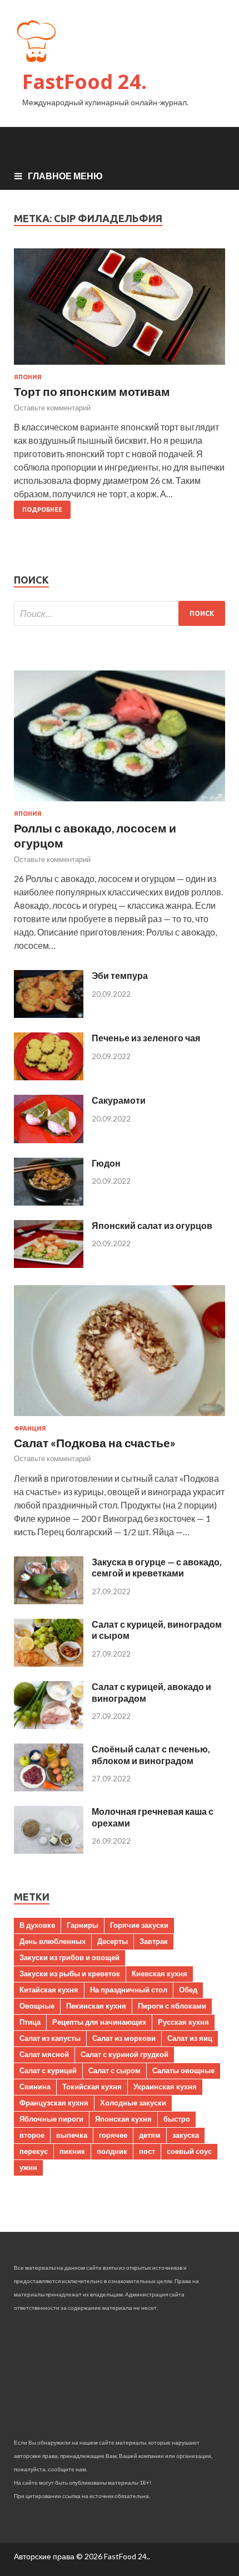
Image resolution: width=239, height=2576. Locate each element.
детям (150, 2135)
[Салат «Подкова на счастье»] (120, 1418)
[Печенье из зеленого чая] (49, 1077)
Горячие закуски (139, 1925)
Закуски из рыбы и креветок (70, 1973)
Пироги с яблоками (172, 2006)
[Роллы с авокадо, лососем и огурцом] (120, 803)
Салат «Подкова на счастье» (95, 1443)
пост (147, 2151)
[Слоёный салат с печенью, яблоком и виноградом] (49, 1788)
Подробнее (42, 510)
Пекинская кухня (96, 2006)
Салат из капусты (50, 2038)
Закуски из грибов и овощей (69, 1957)
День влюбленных (53, 1941)
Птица (30, 2022)
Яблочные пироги (51, 2119)
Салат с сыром (114, 2070)
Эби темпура (120, 975)
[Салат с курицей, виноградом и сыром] (49, 1663)
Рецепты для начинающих (99, 2022)
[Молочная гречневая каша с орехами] (49, 1850)
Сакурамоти (119, 1100)
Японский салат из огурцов (152, 1225)
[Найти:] (120, 613)
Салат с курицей (48, 2070)
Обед (188, 1990)
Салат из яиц (190, 2038)
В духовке (37, 1925)
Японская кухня (123, 2119)
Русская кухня (183, 2022)
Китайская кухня (49, 1990)
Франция (30, 1428)
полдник (112, 2151)
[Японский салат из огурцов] (49, 1264)
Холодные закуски (133, 2103)
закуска (186, 2135)
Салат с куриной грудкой (125, 2054)
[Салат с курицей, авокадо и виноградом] (49, 1725)
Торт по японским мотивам (92, 391)
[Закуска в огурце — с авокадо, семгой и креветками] (49, 1601)
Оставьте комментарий (52, 408)
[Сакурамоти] (49, 1140)
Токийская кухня (92, 2087)
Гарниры (83, 1925)
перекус (34, 2151)
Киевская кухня (160, 1973)
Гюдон (106, 1163)
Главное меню (65, 176)
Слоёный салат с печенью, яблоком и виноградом (151, 1755)
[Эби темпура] (49, 1014)
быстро (177, 2119)
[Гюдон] (49, 1202)
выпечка (72, 2135)
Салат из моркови (124, 2038)
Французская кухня (54, 2103)
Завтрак (154, 1941)
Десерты (113, 1941)
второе (32, 2135)
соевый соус (189, 2151)
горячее (113, 2135)
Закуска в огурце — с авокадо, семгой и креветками (157, 1568)
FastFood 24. (84, 82)
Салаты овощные (183, 2070)
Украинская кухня (165, 2087)
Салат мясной (44, 2054)
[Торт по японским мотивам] (120, 311)
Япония (28, 377)
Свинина (35, 2087)
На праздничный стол (129, 1990)
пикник (72, 2151)
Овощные (37, 2006)
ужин (28, 2167)
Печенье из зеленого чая (146, 1038)
